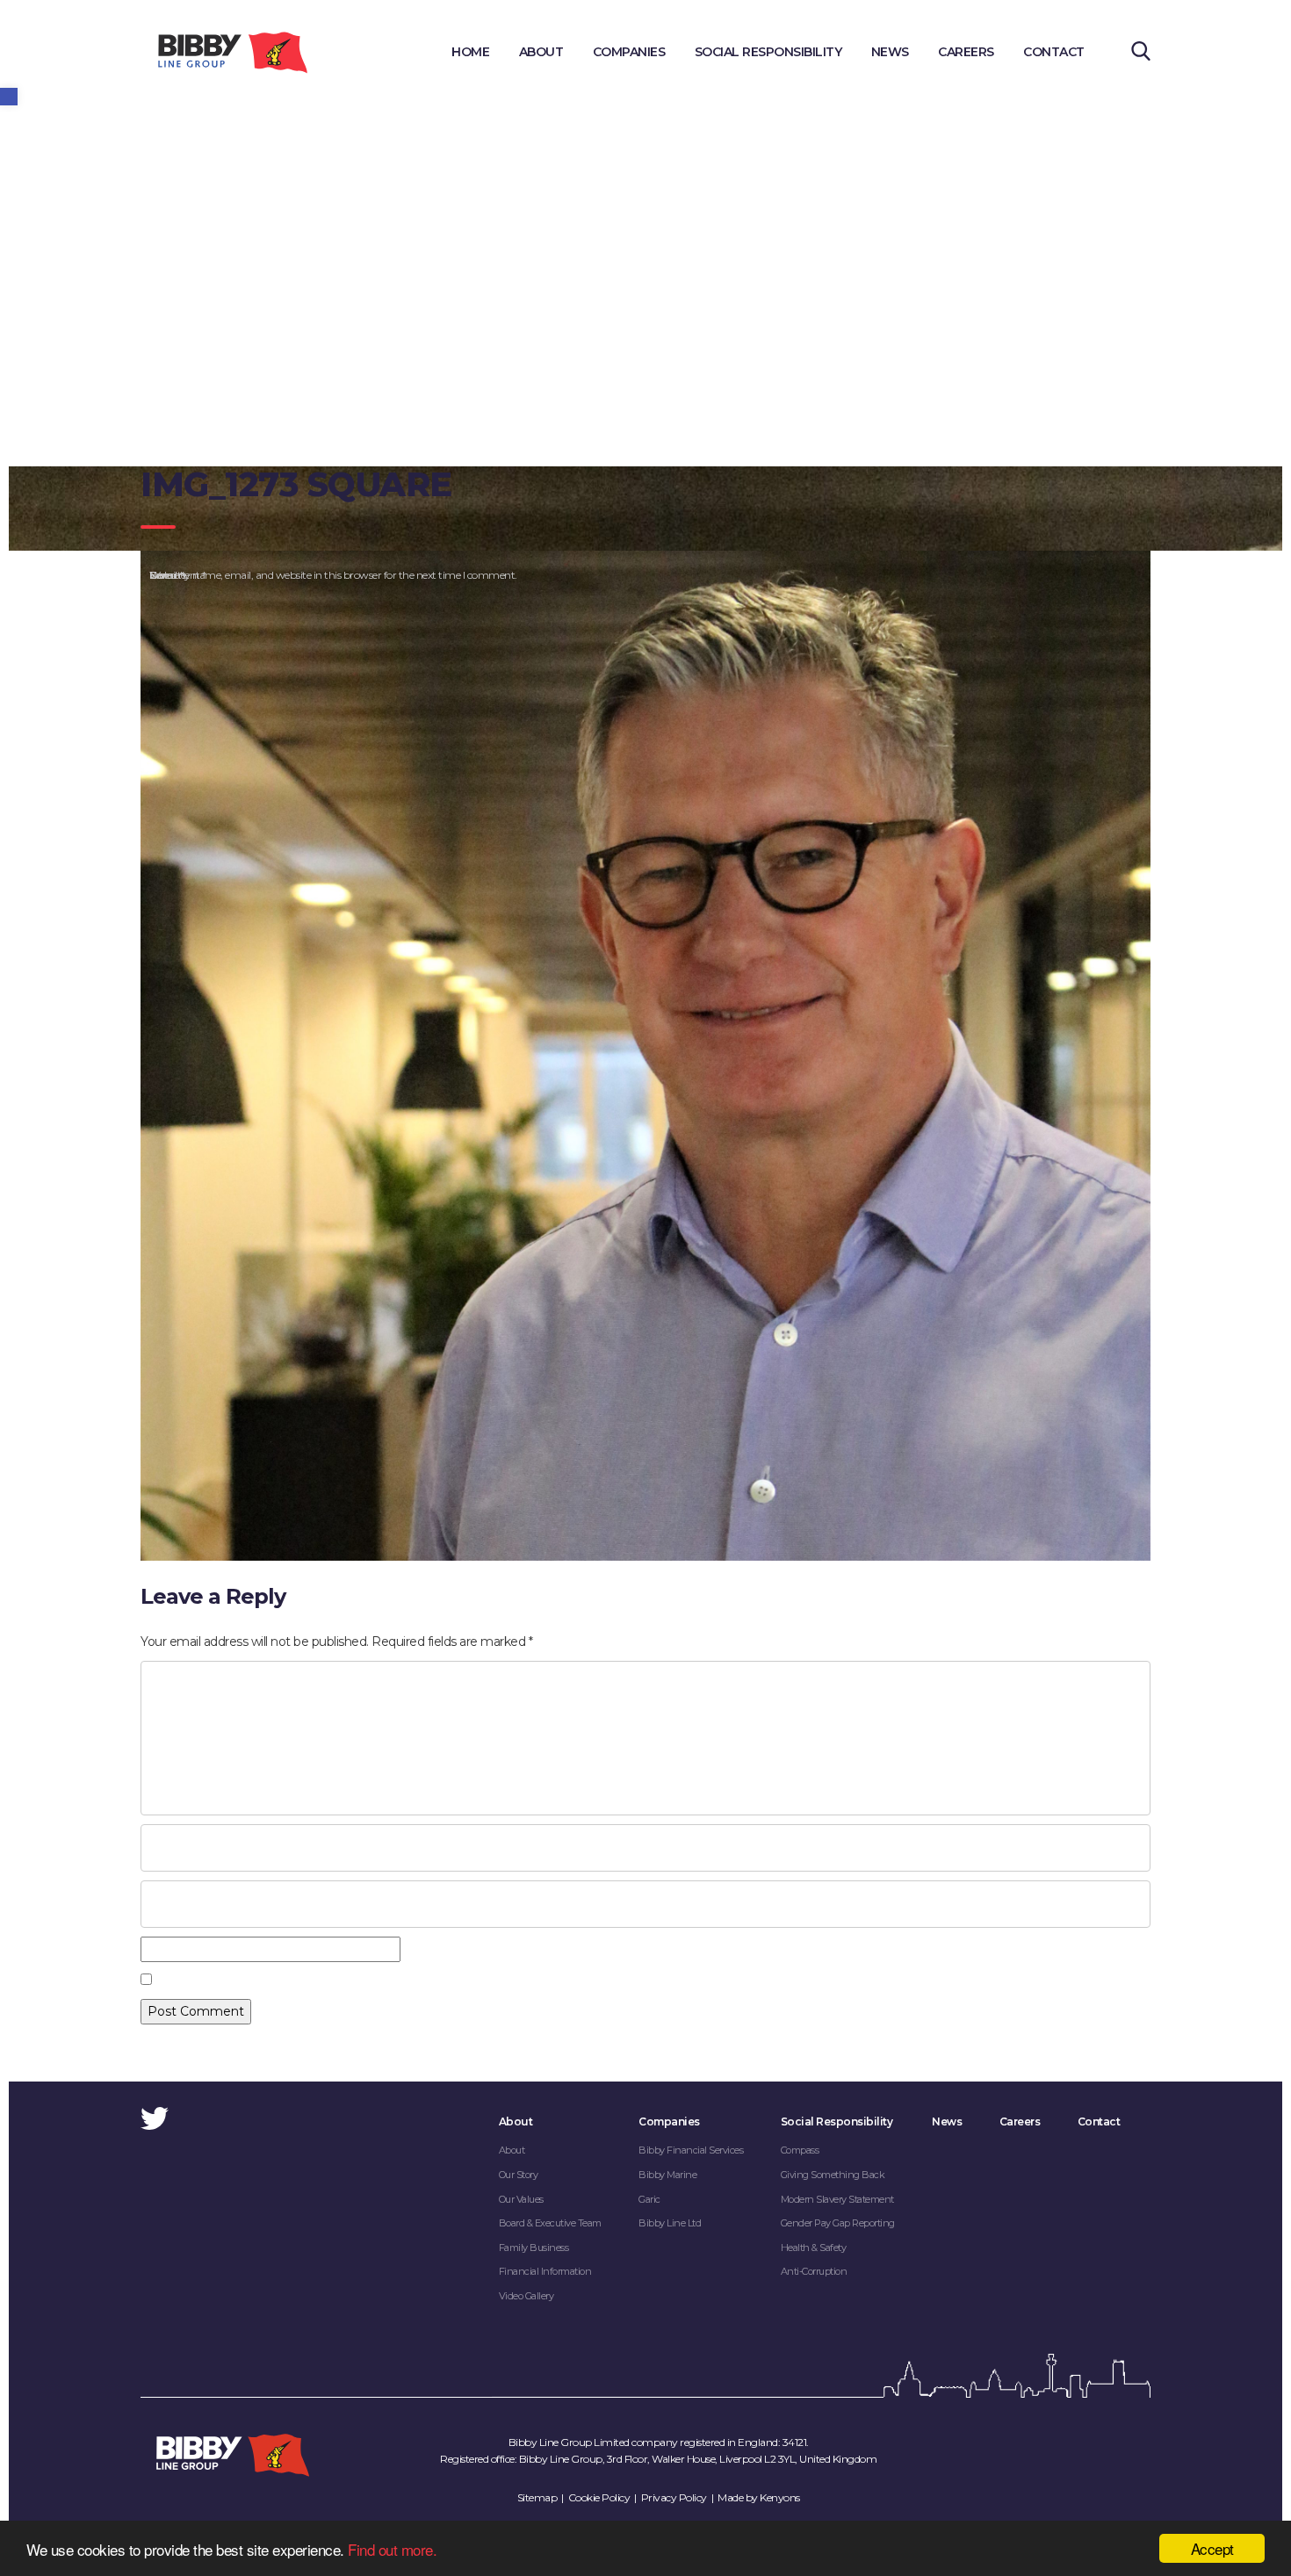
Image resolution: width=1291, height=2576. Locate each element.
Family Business (534, 2248)
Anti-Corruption (814, 2271)
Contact (1054, 52)
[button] (9, 97)
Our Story (519, 2175)
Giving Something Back (833, 2175)
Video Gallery (526, 2296)
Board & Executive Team (550, 2223)
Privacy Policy (674, 2497)
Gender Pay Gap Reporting (838, 2223)
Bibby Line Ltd (670, 2223)
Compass (800, 2150)
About (541, 52)
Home (470, 52)
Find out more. (392, 2549)
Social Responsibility (768, 52)
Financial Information (545, 2271)
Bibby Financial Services (691, 2150)
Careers (966, 52)
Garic (649, 2199)
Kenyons (780, 2497)
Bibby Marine (667, 2175)
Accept (1212, 2548)
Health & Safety (814, 2248)
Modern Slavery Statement (837, 2199)
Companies (629, 52)
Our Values (521, 2199)
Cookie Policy (599, 2497)
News (890, 52)
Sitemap (537, 2497)
